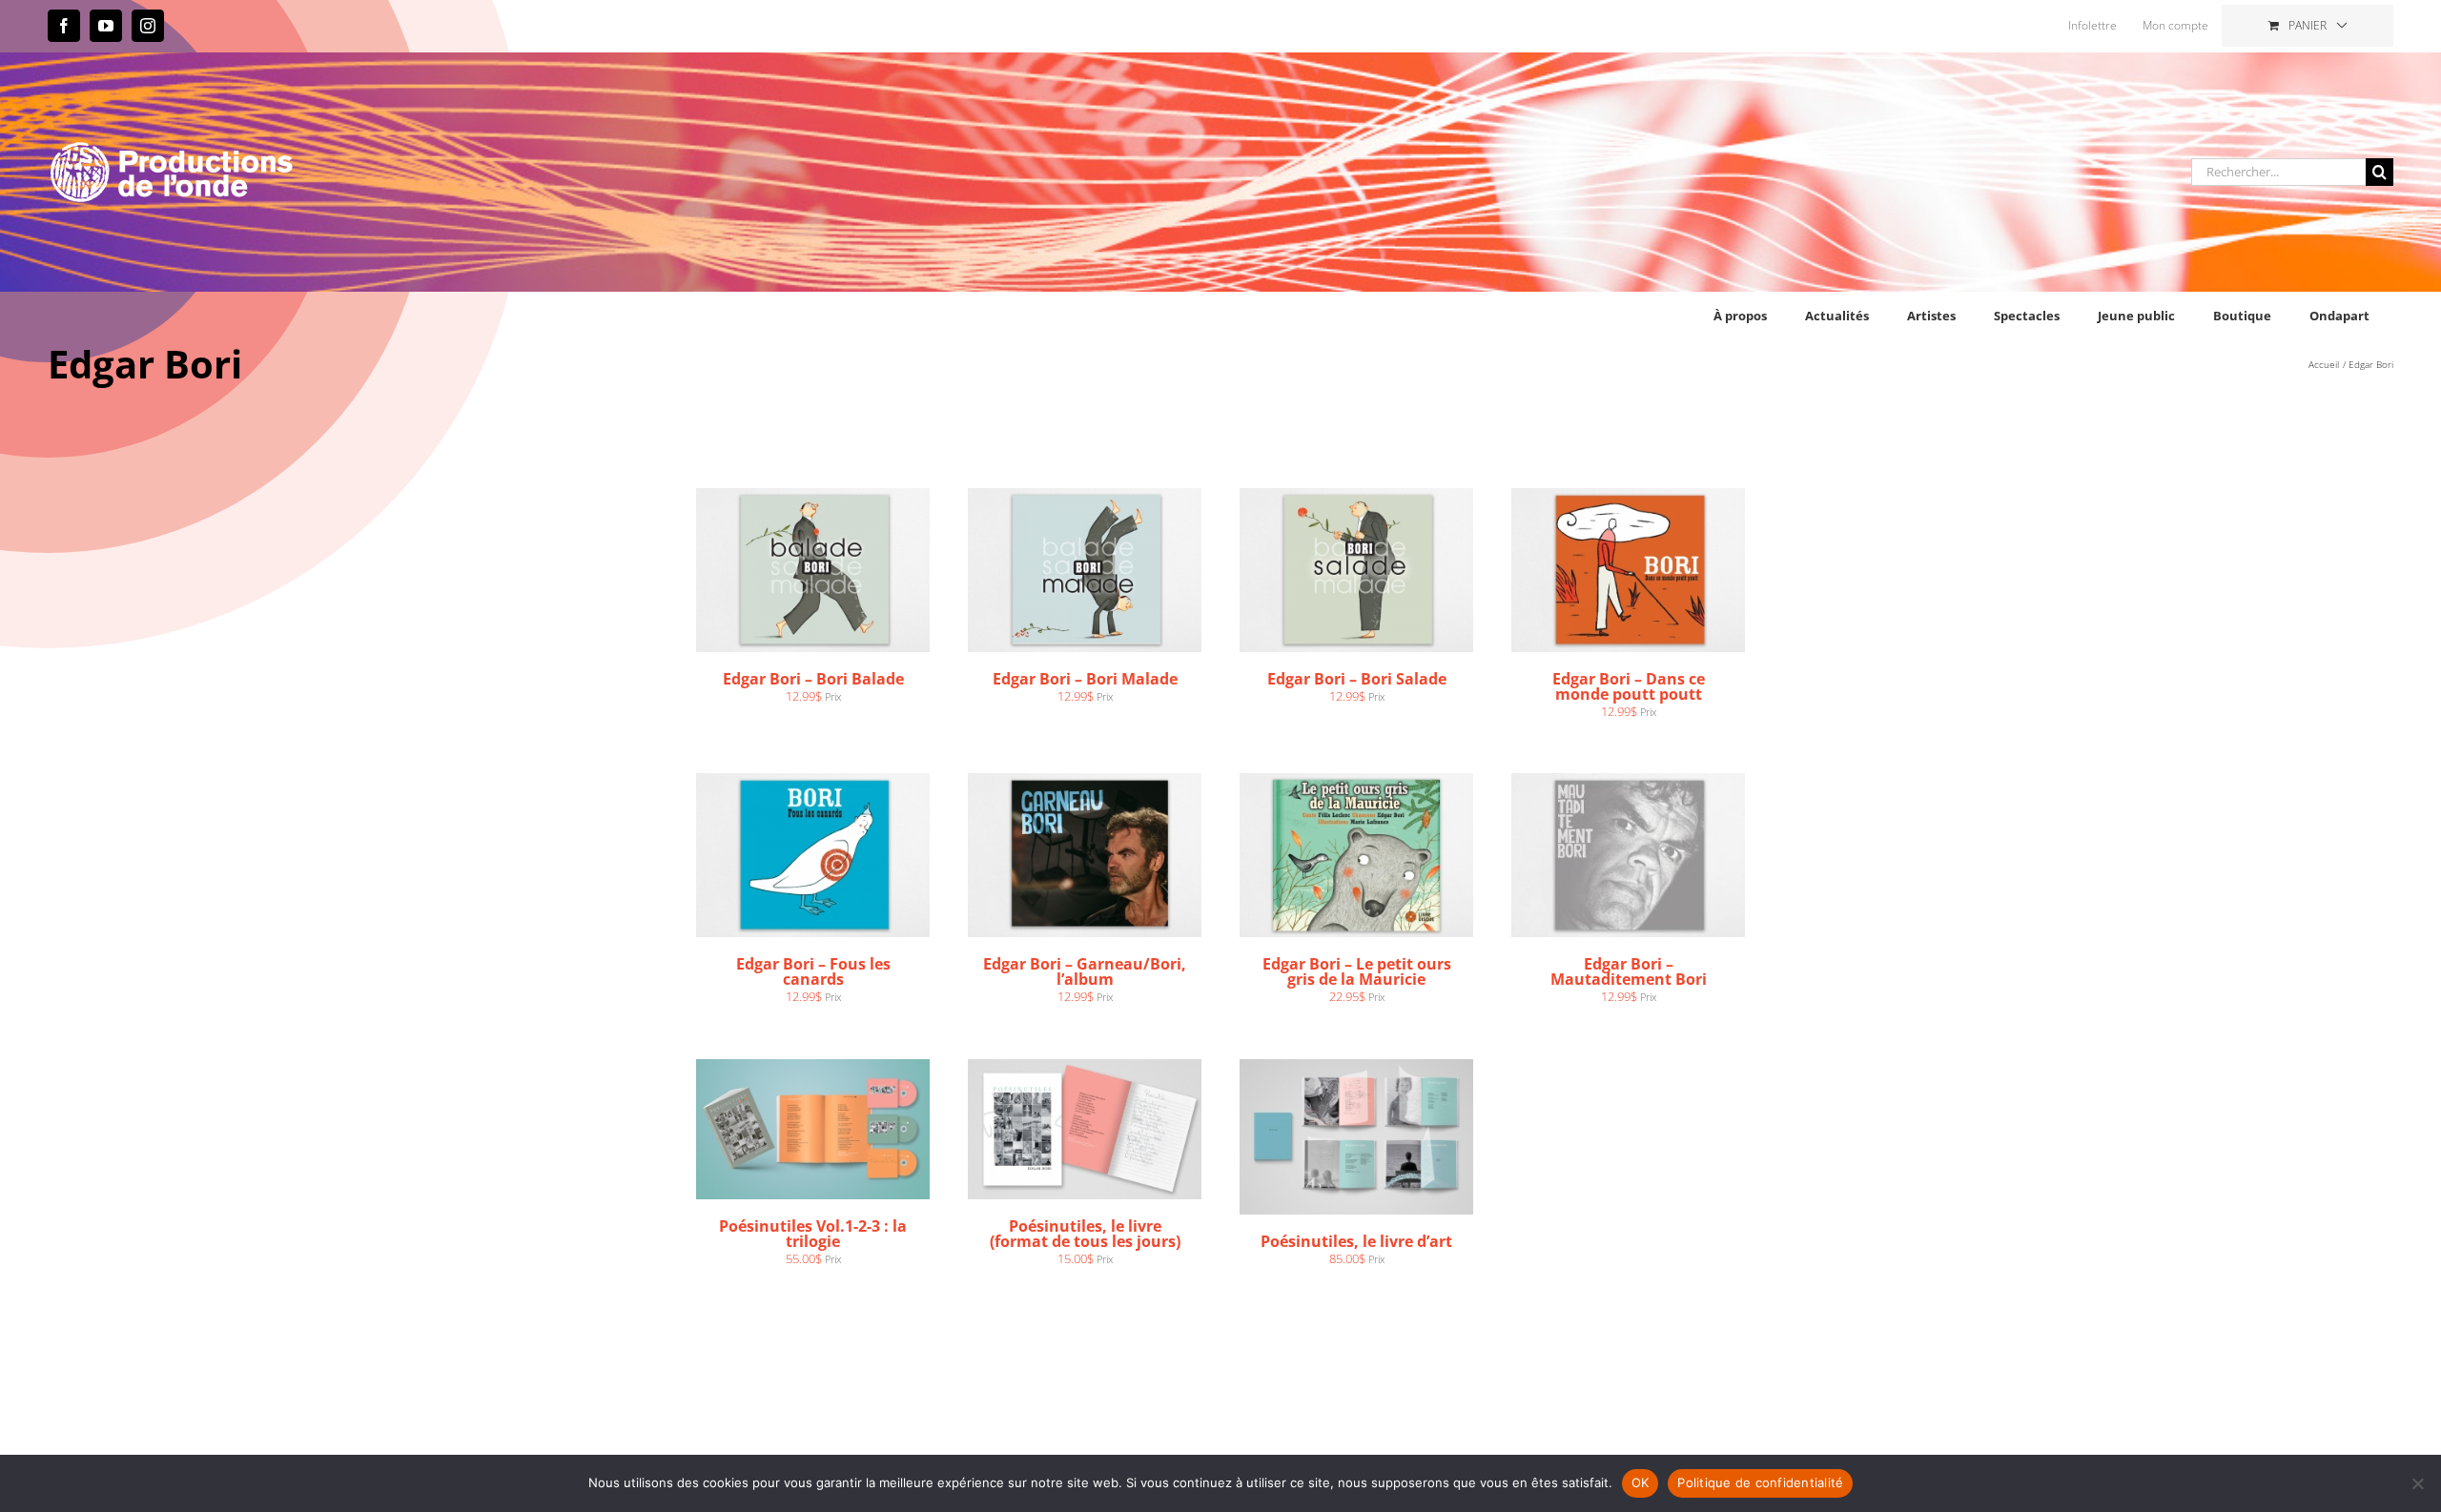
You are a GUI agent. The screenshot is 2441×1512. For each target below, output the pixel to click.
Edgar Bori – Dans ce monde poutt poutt (1629, 686)
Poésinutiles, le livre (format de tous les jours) (1085, 1234)
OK (1641, 1482)
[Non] (2417, 1483)
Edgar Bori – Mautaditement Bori (1629, 971)
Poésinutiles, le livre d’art (1356, 1241)
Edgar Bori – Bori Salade (1357, 679)
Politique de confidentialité (1760, 1482)
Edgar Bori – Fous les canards (813, 971)
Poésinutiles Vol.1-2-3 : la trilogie (813, 1234)
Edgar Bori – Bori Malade (1085, 679)
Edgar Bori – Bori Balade (813, 679)
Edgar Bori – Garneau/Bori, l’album (1085, 971)
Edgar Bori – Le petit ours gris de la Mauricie (1357, 971)
